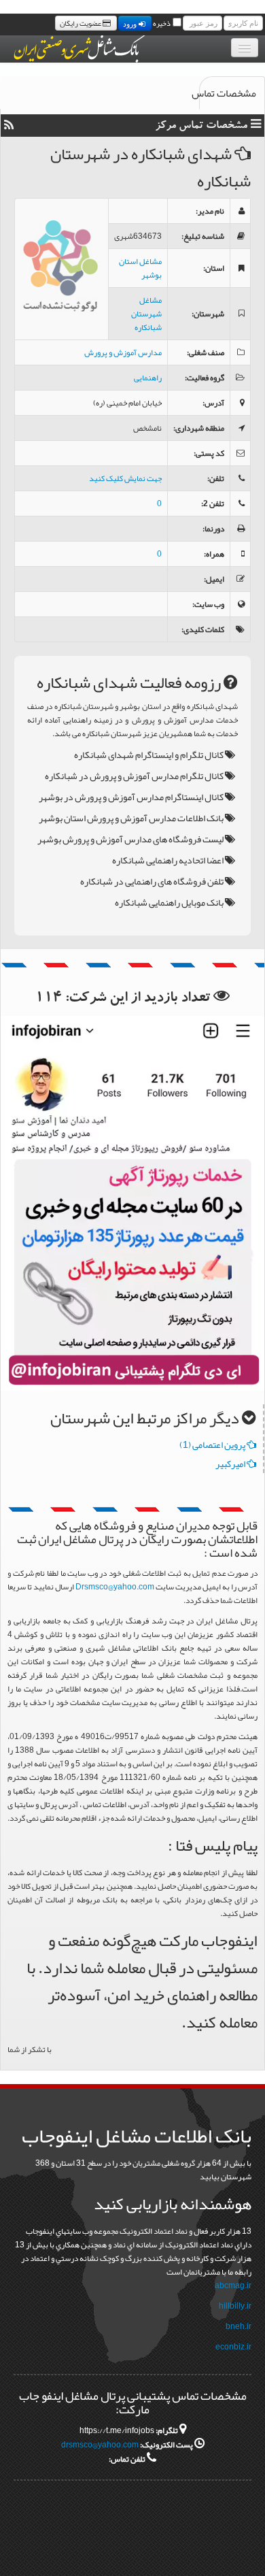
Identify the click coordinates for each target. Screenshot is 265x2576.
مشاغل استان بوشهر (140, 268)
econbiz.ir (233, 2347)
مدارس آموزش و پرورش (123, 352)
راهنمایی (148, 378)
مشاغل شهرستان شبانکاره (146, 314)
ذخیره (162, 23)
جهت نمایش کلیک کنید (125, 478)
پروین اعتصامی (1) (213, 1444)
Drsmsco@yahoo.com (115, 1587)
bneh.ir (238, 2326)
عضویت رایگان (81, 23)
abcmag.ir (233, 2285)
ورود (131, 23)
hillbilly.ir (235, 2306)
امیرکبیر (231, 1464)
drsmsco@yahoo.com (100, 2445)
